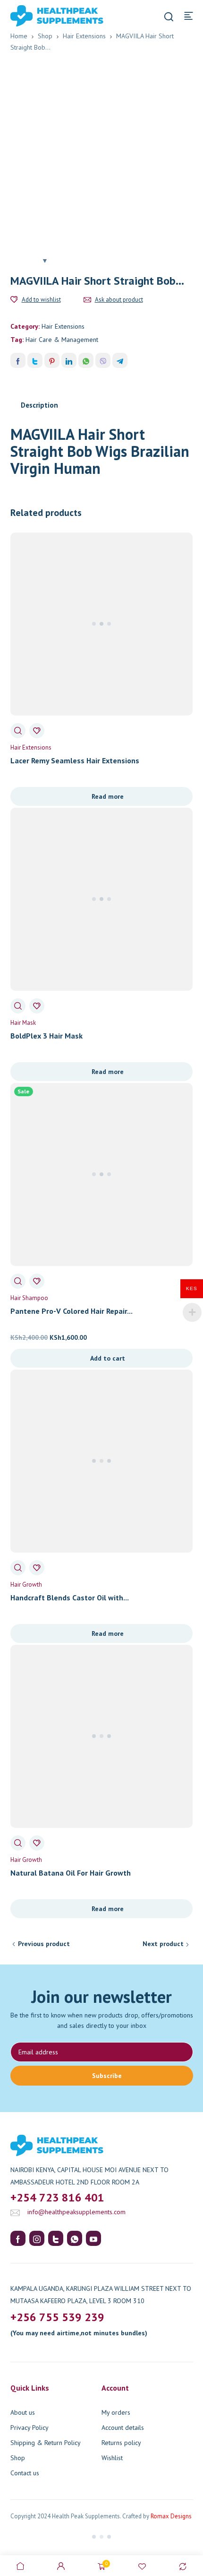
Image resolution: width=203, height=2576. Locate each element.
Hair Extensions (84, 36)
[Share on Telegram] (120, 360)
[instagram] (37, 2238)
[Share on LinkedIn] (69, 360)
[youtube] (93, 2238)
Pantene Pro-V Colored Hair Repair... (72, 1311)
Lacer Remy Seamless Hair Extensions (75, 760)
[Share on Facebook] (18, 360)
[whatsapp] (75, 2238)
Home (19, 36)
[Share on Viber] (103, 360)
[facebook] (18, 2238)
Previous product (44, 1944)
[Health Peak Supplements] (43, 15)
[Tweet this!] (35, 360)
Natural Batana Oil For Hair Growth (71, 1873)
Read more (108, 796)
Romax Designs (171, 2516)
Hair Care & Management (62, 340)
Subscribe (107, 2076)
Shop (45, 36)
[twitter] (56, 2238)
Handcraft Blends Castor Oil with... (70, 1598)
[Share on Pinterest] (52, 360)
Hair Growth (26, 1585)
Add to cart (108, 1358)
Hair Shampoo (29, 1298)
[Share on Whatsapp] (86, 360)
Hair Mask (23, 1023)
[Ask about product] (87, 300)
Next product (163, 1944)
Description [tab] (39, 405)
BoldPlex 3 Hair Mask (47, 1036)
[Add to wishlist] (14, 300)
